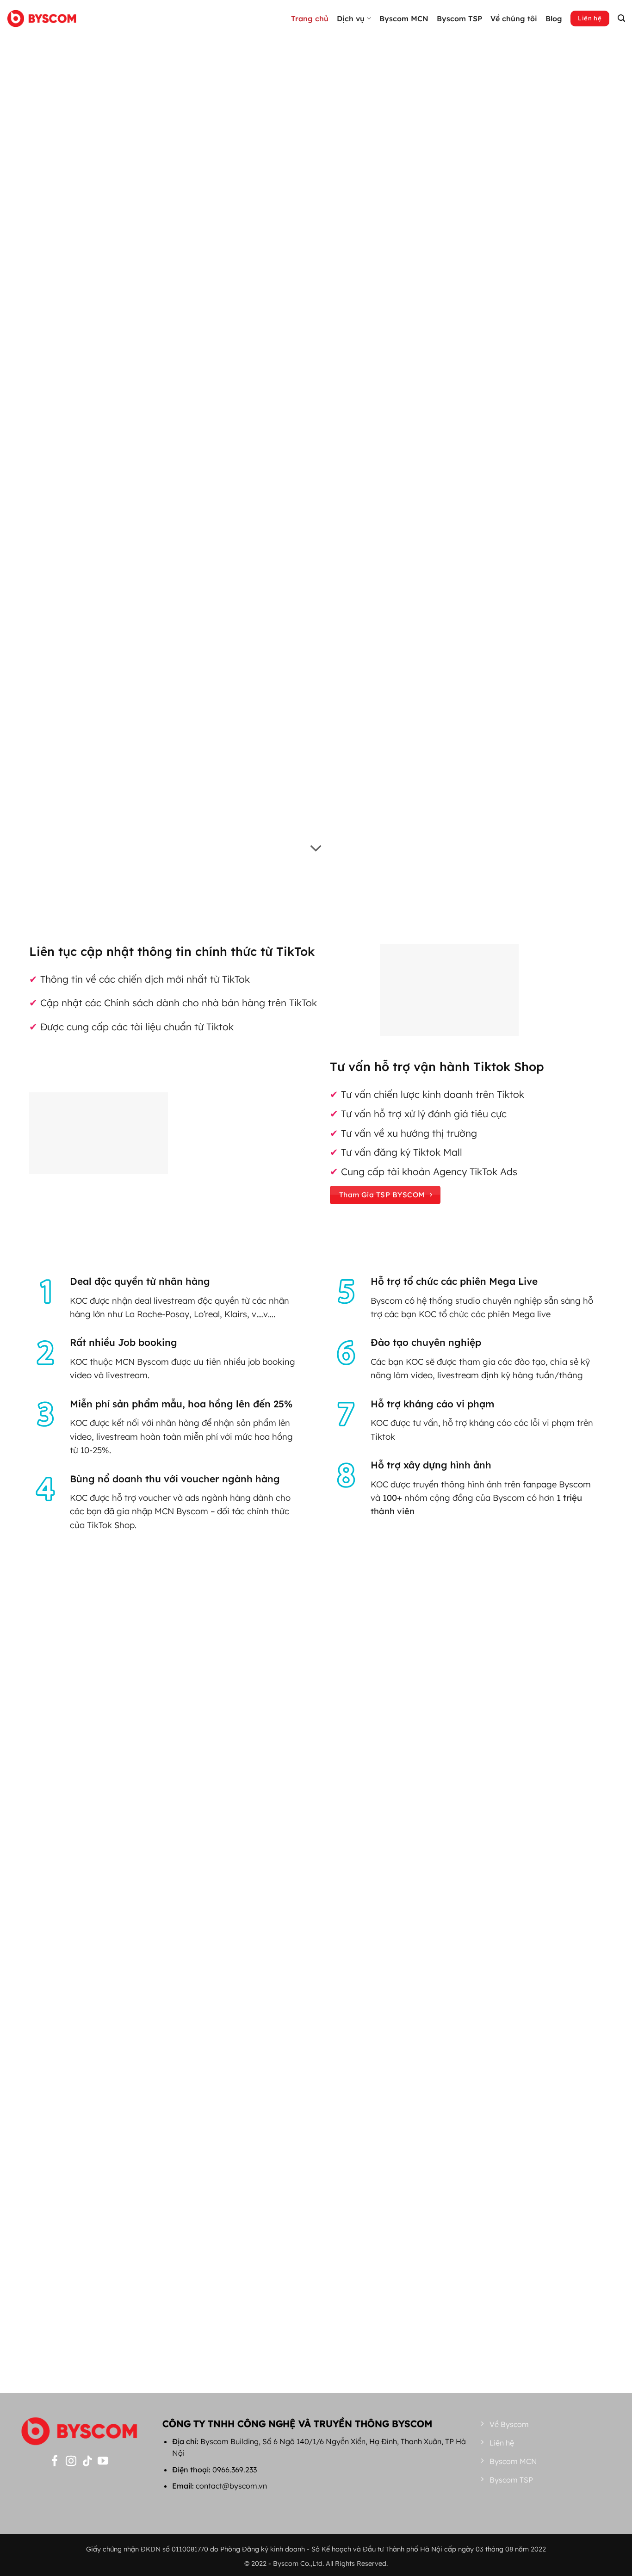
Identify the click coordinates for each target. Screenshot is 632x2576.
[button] (621, 18)
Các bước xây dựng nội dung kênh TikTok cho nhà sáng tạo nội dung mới (69, 2224)
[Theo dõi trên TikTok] (87, 2462)
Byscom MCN (404, 19)
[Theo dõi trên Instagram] (71, 2462)
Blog (554, 19)
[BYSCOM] (42, 18)
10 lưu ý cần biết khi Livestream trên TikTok (316, 2282)
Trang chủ (310, 19)
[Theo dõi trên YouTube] (103, 2462)
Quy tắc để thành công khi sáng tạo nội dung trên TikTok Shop (440, 2286)
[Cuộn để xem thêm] (316, 279)
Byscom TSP (459, 19)
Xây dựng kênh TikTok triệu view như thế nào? (192, 2282)
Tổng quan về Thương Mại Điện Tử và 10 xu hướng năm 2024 (563, 2286)
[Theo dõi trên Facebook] (55, 2462)
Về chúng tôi (514, 19)
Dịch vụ (351, 19)
